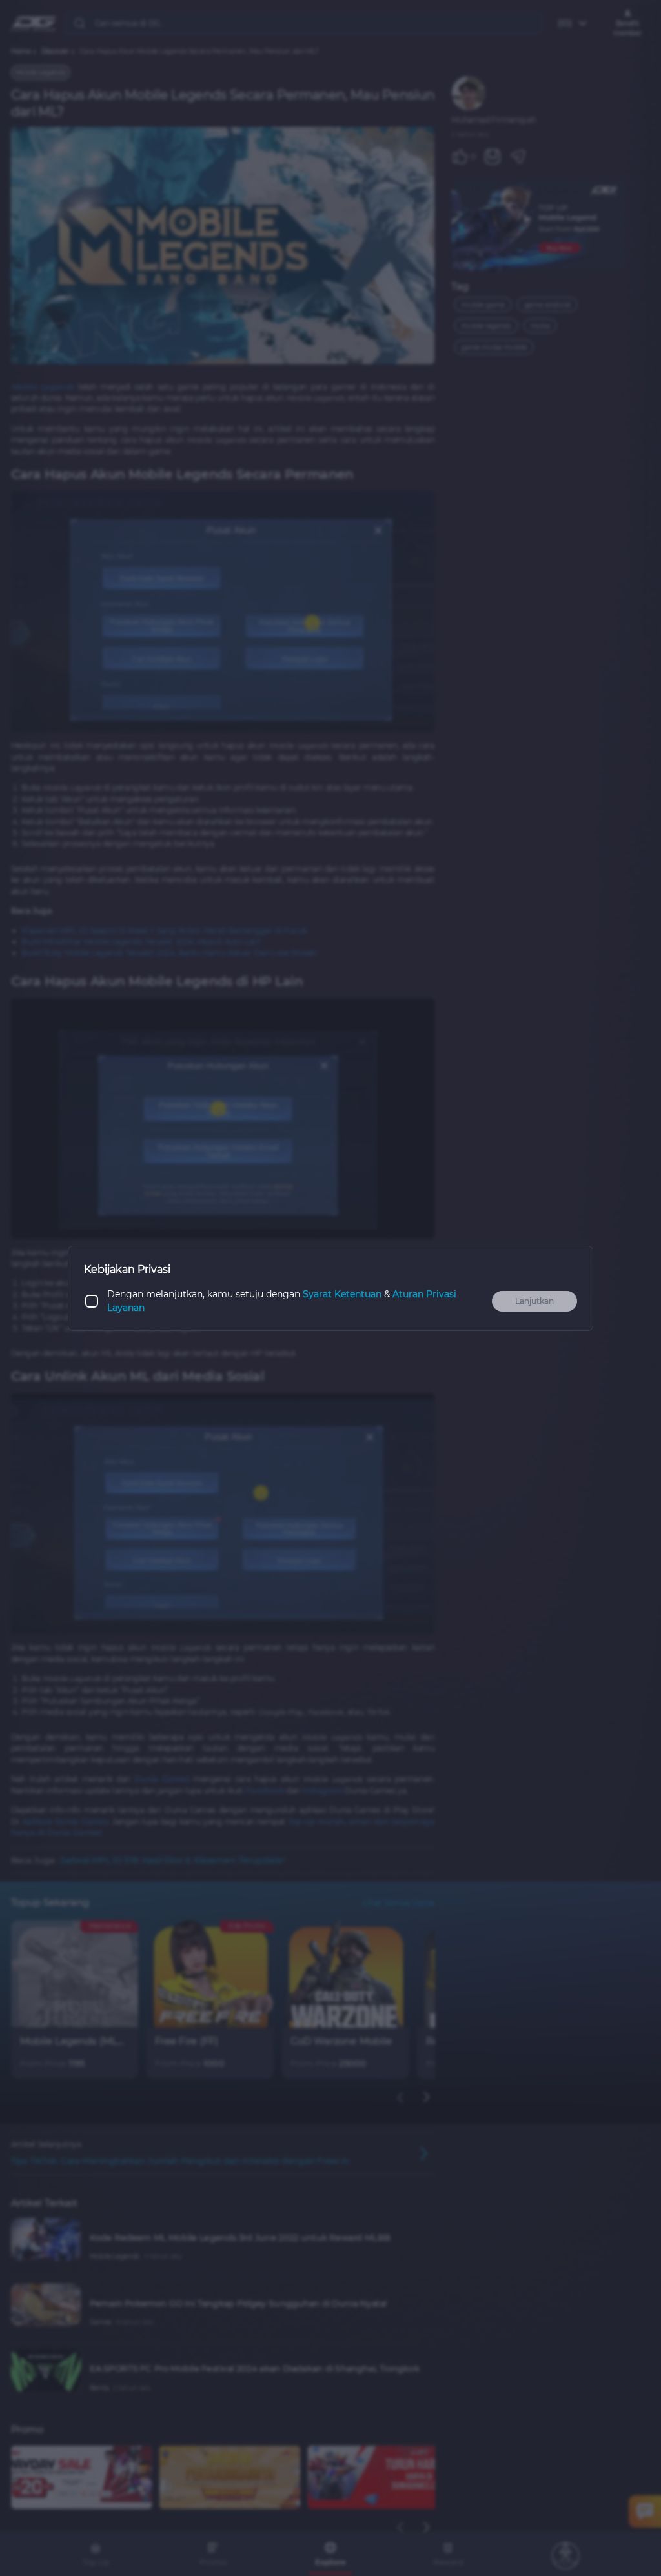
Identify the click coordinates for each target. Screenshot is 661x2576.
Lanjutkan (534, 1301)
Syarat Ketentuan (342, 1294)
